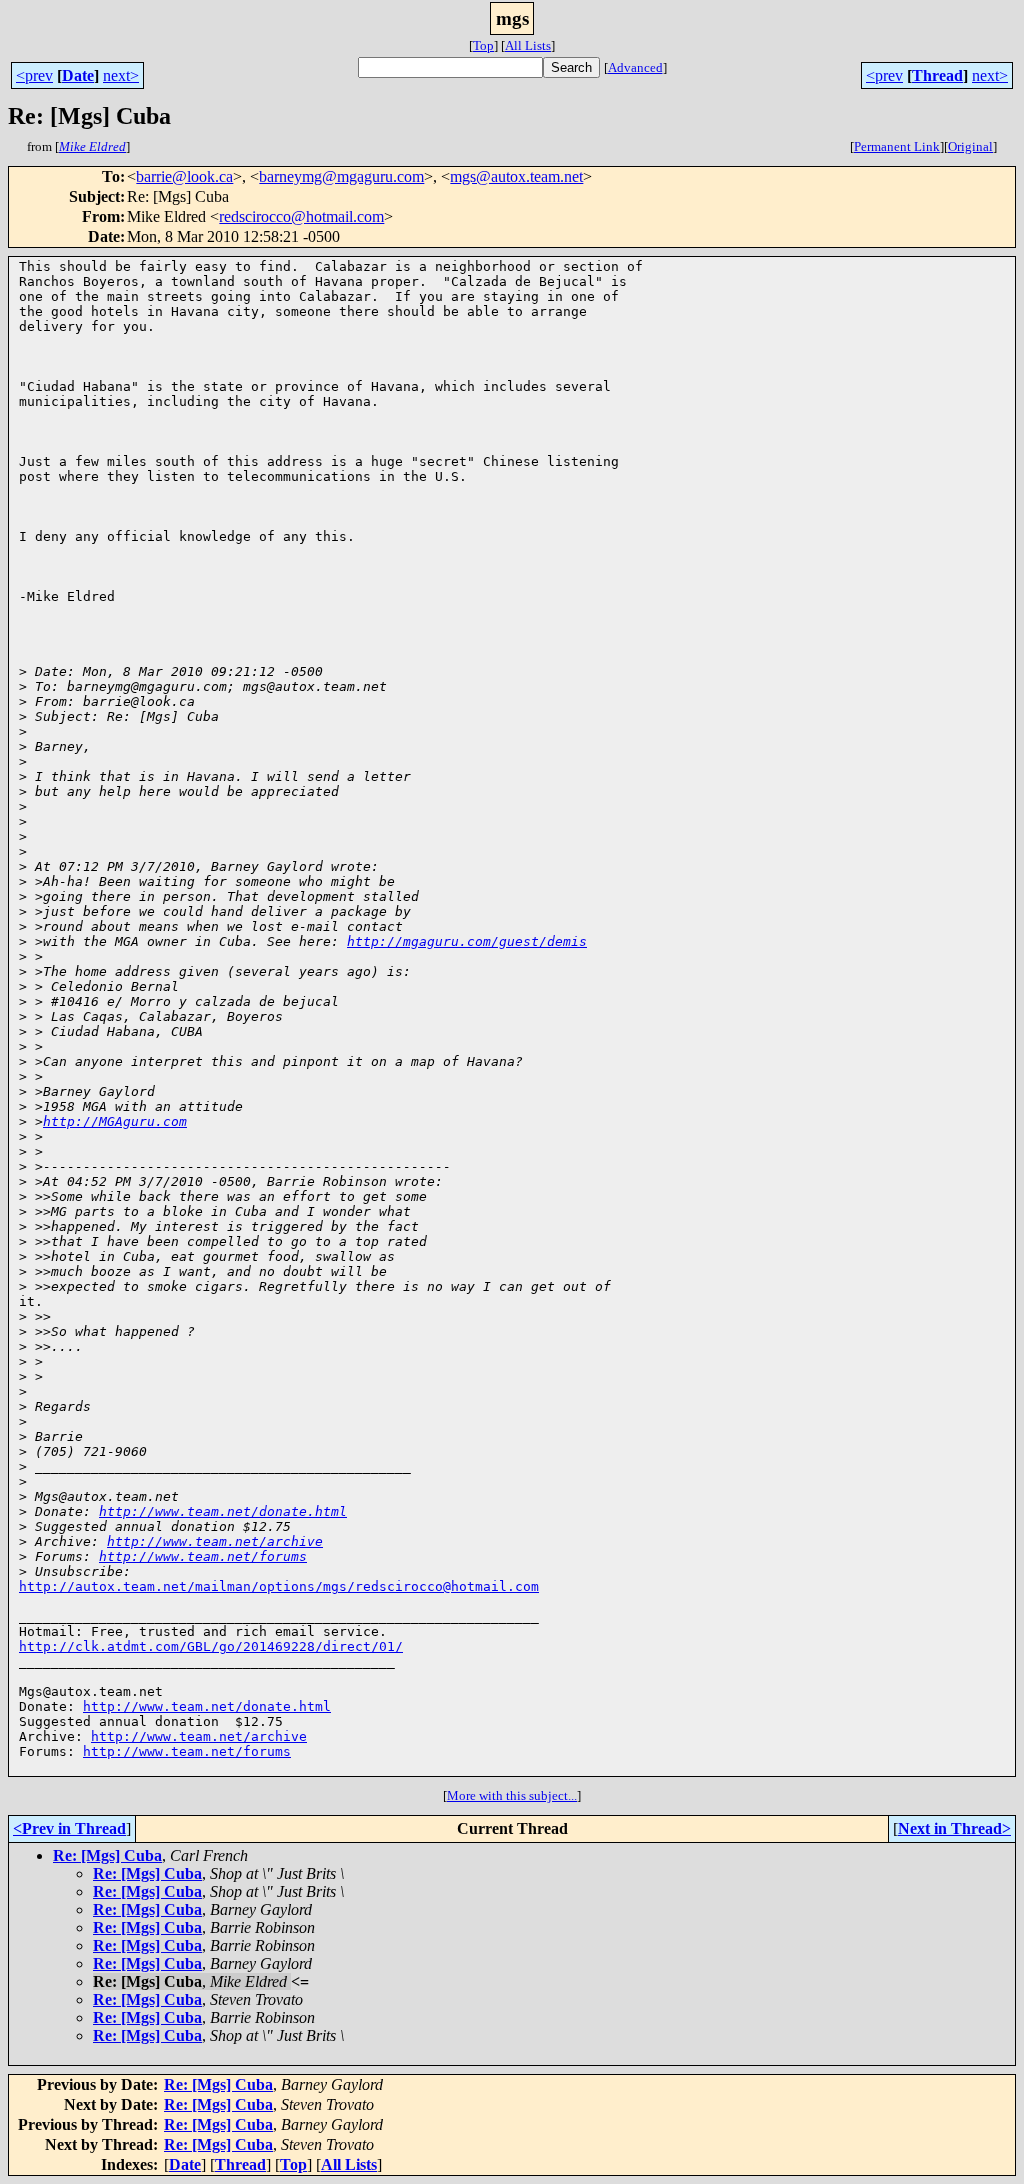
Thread (937, 75)
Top (483, 45)
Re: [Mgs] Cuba (107, 1855)
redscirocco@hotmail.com (301, 216)
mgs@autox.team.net (516, 176)
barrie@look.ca (184, 176)
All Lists (528, 45)
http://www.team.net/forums (203, 1556)
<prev (34, 75)
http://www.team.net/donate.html (223, 1511)
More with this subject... (512, 1795)
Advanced (635, 67)
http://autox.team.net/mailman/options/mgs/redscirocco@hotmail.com (279, 1586)
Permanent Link (897, 146)
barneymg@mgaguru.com (341, 176)
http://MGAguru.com (115, 1121)
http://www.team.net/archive (215, 1541)
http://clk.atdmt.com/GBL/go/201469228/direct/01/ (211, 1646)
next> (121, 75)
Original (970, 146)
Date (78, 75)
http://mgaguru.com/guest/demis (467, 941)
